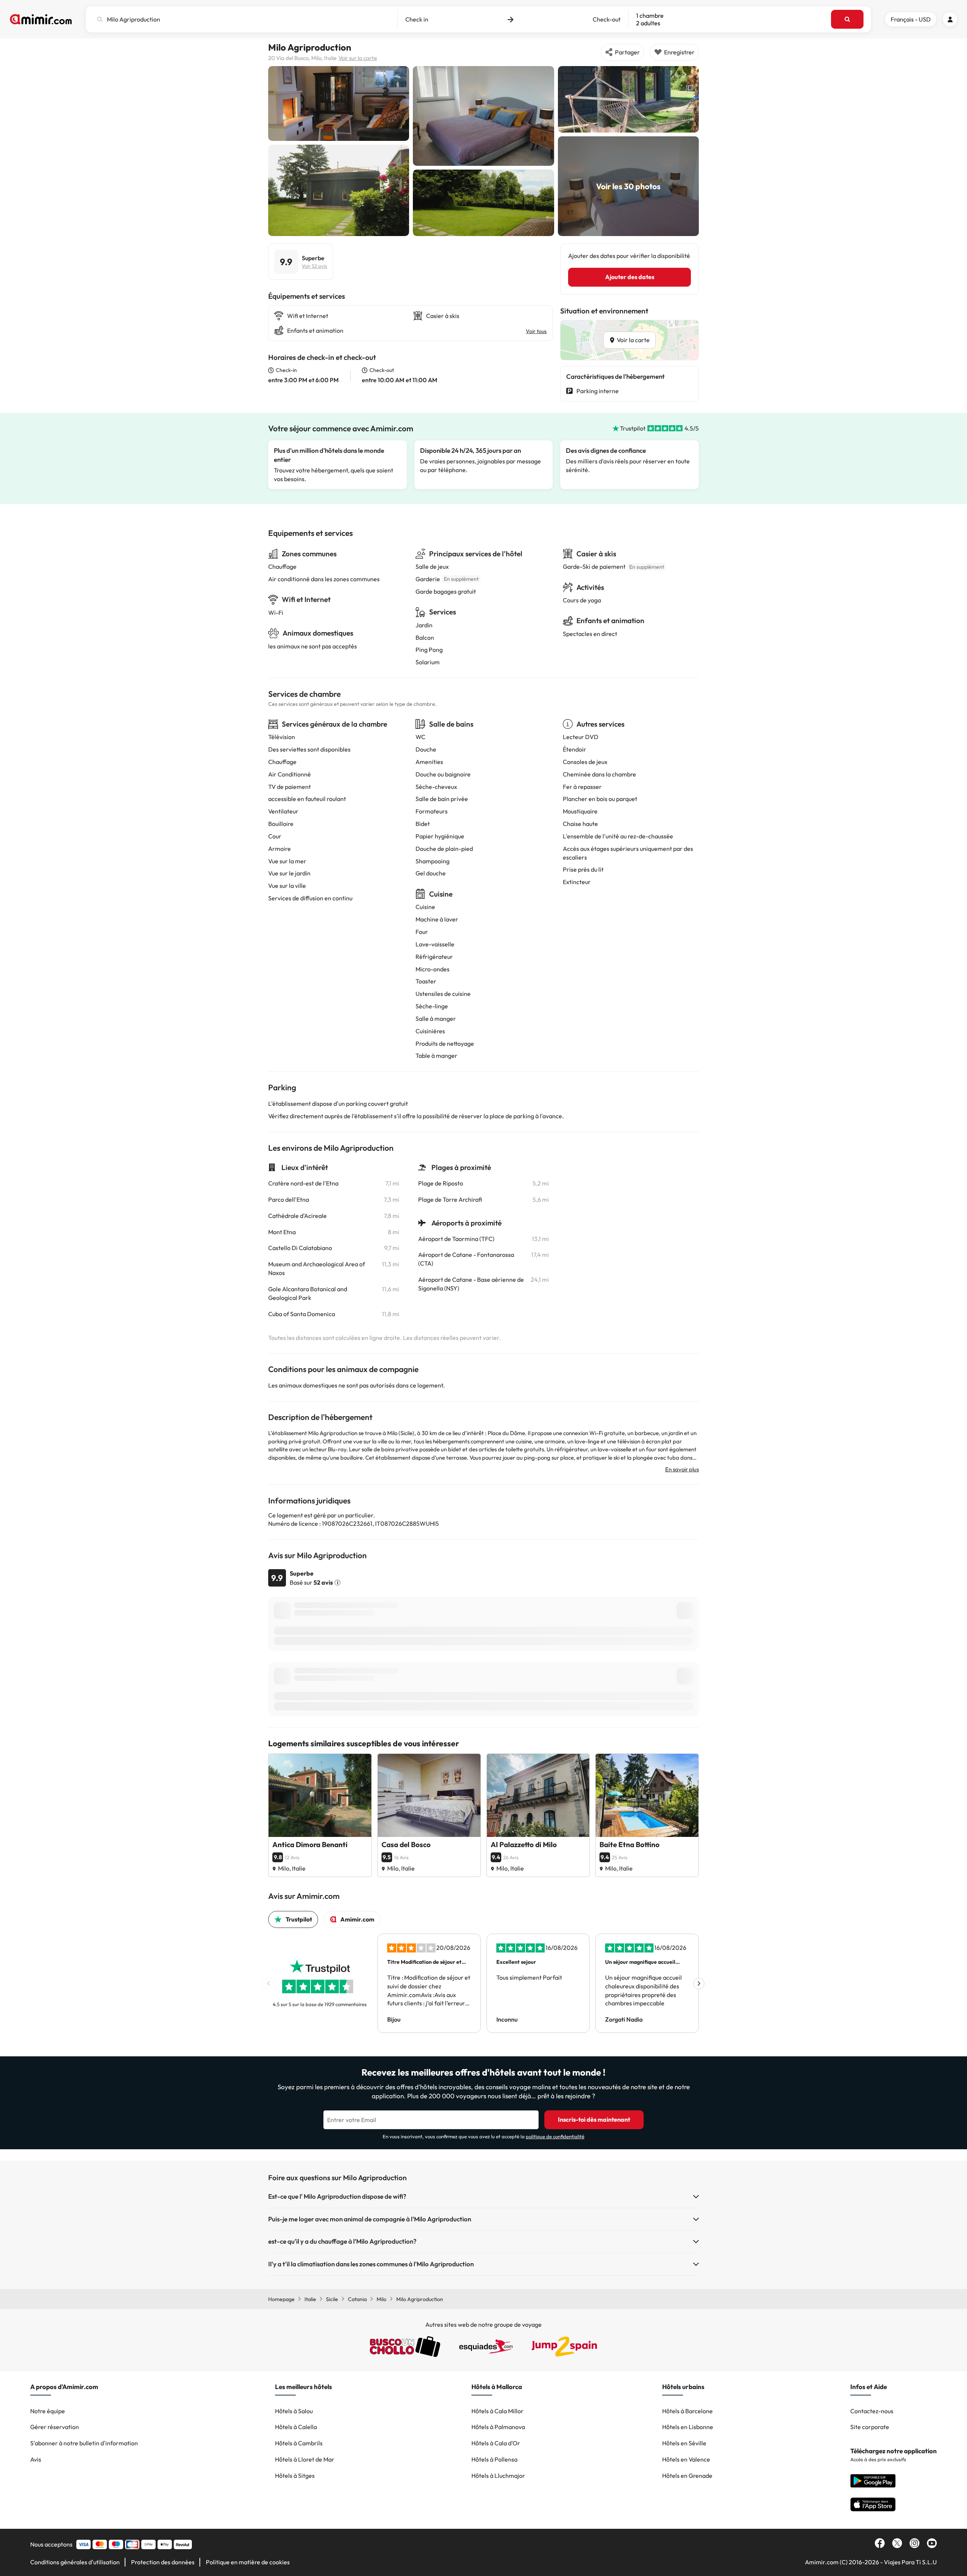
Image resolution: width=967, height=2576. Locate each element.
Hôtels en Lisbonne (688, 2427)
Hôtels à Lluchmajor (498, 2476)
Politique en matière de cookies (248, 2562)
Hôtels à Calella (296, 2427)
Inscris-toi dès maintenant (594, 2119)
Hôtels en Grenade (687, 2476)
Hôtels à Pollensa (494, 2459)
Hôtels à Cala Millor (497, 2411)
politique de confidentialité (555, 2136)
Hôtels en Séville (684, 2443)
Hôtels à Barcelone (687, 2411)
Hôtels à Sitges (295, 2476)
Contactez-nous (872, 2411)
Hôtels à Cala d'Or (496, 2443)
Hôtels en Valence (686, 2459)
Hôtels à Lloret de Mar (305, 2459)
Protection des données (163, 2562)
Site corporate (870, 2427)
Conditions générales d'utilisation (75, 2562)
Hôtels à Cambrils (299, 2443)
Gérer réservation (55, 2427)
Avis (36, 2459)
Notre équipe (48, 2411)
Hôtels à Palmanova (498, 2427)
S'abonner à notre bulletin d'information (84, 2443)
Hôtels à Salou (294, 2411)
